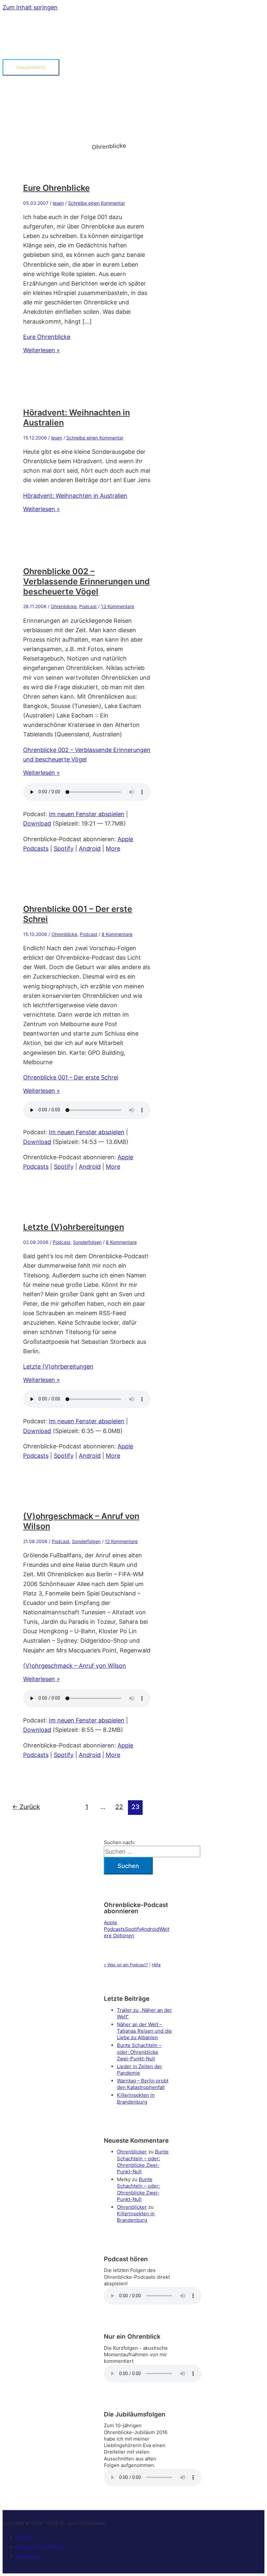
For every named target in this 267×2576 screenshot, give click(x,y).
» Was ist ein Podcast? (126, 1965)
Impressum (28, 2556)
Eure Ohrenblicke (56, 188)
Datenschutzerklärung (39, 2547)
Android (90, 849)
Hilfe (156, 1965)
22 (119, 1807)
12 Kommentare (121, 1541)
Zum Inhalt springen (30, 7)
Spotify (64, 849)
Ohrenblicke (64, 606)
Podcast (88, 606)
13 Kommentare (118, 606)
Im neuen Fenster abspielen (87, 814)
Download (37, 823)
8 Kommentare (117, 934)
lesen (58, 203)
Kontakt (24, 2537)
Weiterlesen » (42, 350)
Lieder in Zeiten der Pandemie (140, 2070)
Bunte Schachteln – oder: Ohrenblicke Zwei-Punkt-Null (139, 2052)
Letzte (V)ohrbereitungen (74, 1227)
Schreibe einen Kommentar (97, 203)
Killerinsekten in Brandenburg (136, 2098)
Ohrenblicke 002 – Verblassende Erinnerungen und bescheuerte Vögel (86, 581)
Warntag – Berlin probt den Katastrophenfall (143, 2084)
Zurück (26, 1807)
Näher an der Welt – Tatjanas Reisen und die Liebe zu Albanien (144, 2031)
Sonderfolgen (87, 1242)
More (113, 849)
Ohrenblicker (132, 2152)
